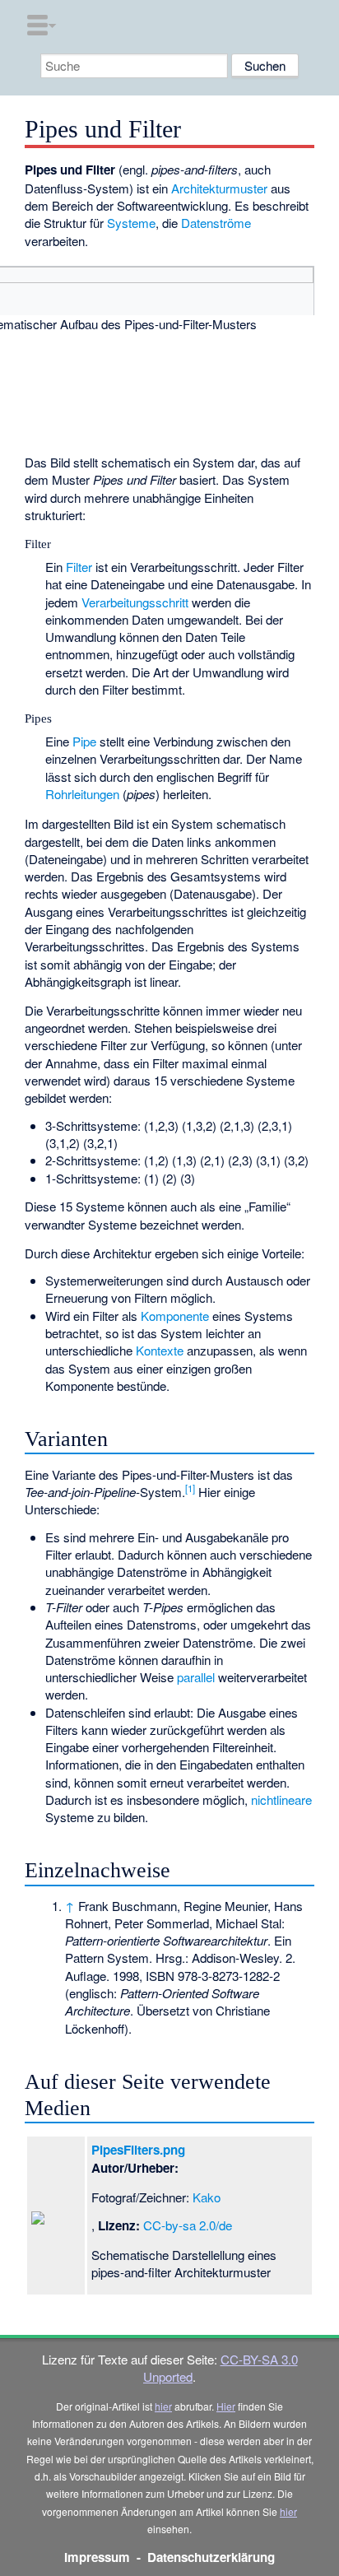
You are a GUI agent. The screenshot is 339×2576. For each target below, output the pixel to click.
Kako (207, 2197)
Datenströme (216, 223)
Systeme (131, 223)
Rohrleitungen (82, 794)
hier (163, 2406)
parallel (196, 1677)
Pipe (84, 741)
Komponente (175, 1316)
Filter (79, 567)
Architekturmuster (219, 188)
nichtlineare (281, 1799)
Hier (226, 2406)
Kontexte (160, 1350)
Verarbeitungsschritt (135, 602)
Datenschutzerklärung (211, 2557)
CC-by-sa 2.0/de (188, 2225)
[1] (190, 1488)
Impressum (97, 2557)
